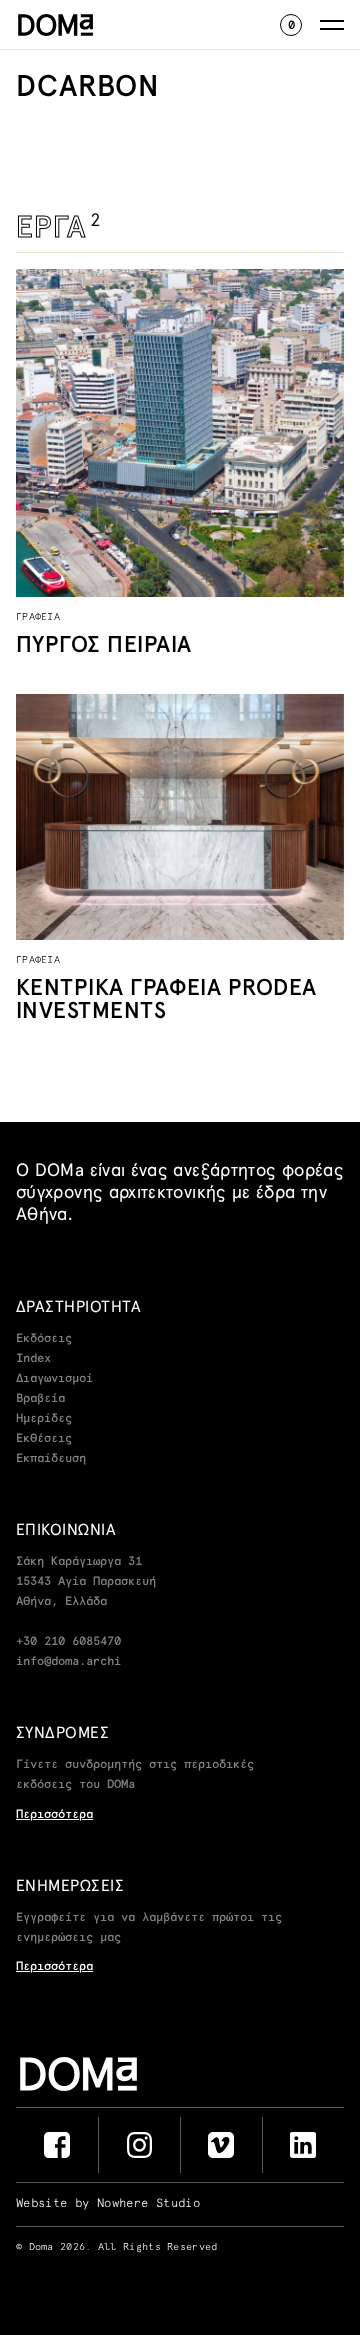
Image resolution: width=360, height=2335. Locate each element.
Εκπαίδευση (51, 1459)
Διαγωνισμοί (54, 1379)
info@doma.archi (68, 1662)
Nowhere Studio (148, 2204)
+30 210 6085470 (68, 1642)
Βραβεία (40, 1399)
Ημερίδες (44, 1419)
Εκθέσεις (44, 1439)
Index (33, 1359)
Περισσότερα (54, 1815)
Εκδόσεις (44, 1339)
